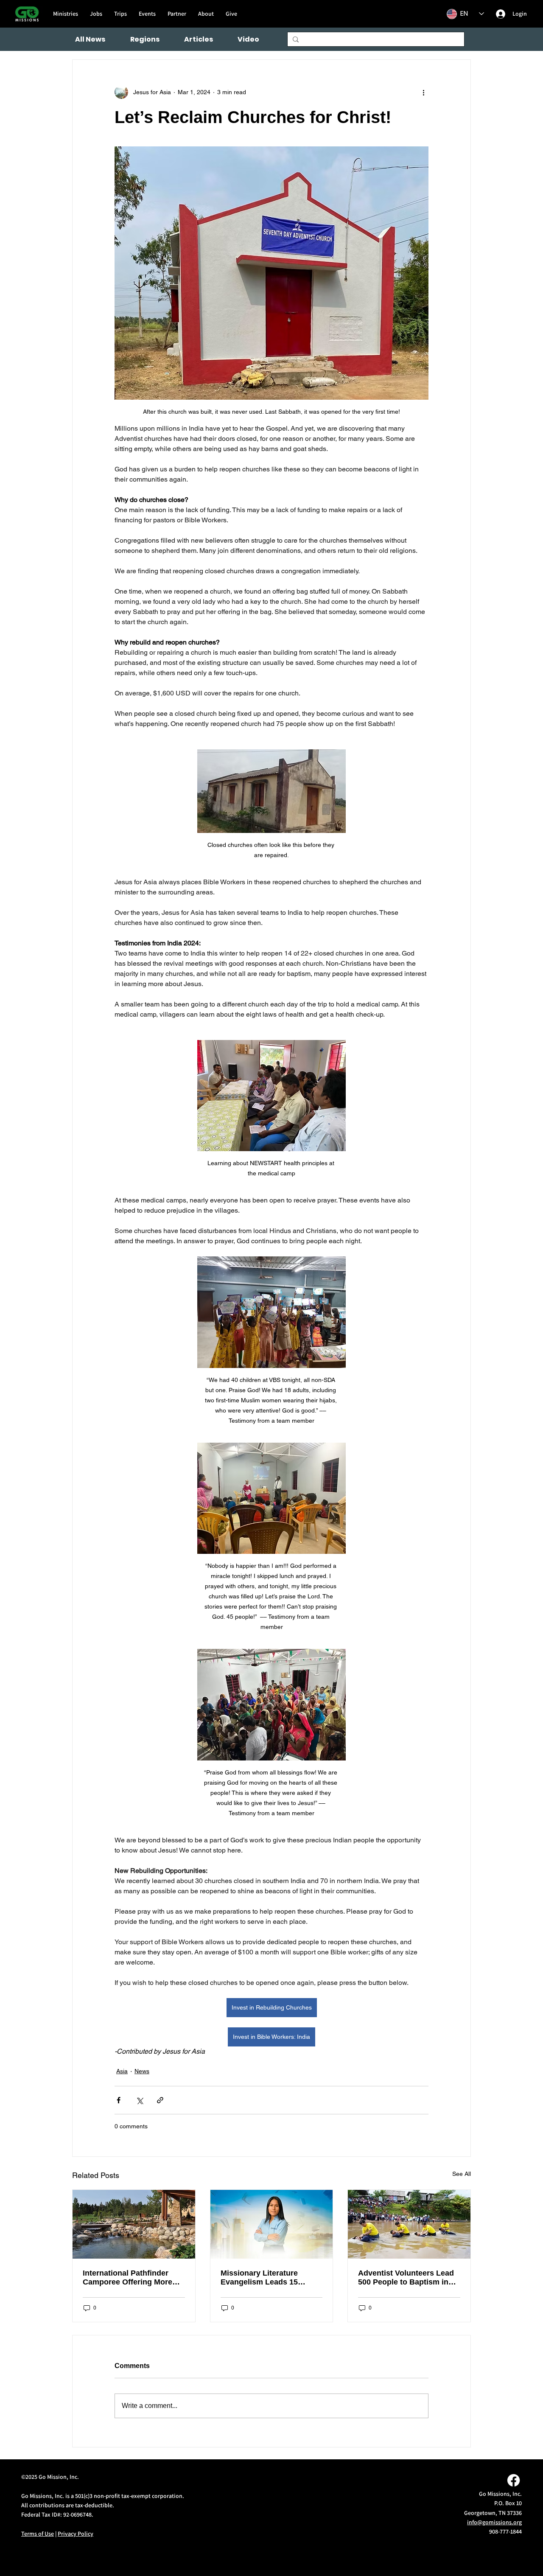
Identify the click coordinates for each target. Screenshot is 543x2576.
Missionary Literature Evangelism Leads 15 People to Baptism (259, 2278)
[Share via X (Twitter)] (139, 2100)
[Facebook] (514, 2480)
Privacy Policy (76, 2534)
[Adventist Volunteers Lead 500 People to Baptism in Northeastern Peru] (409, 2224)
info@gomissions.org (494, 2522)
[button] (145, 39)
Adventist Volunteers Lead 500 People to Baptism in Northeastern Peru (406, 2278)
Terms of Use (38, 2534)
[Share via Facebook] (119, 2100)
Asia (122, 2071)
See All (462, 2174)
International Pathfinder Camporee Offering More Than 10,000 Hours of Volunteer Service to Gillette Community (133, 2278)
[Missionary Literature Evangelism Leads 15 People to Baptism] (272, 2224)
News (142, 2071)
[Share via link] (160, 2100)
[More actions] (423, 92)
